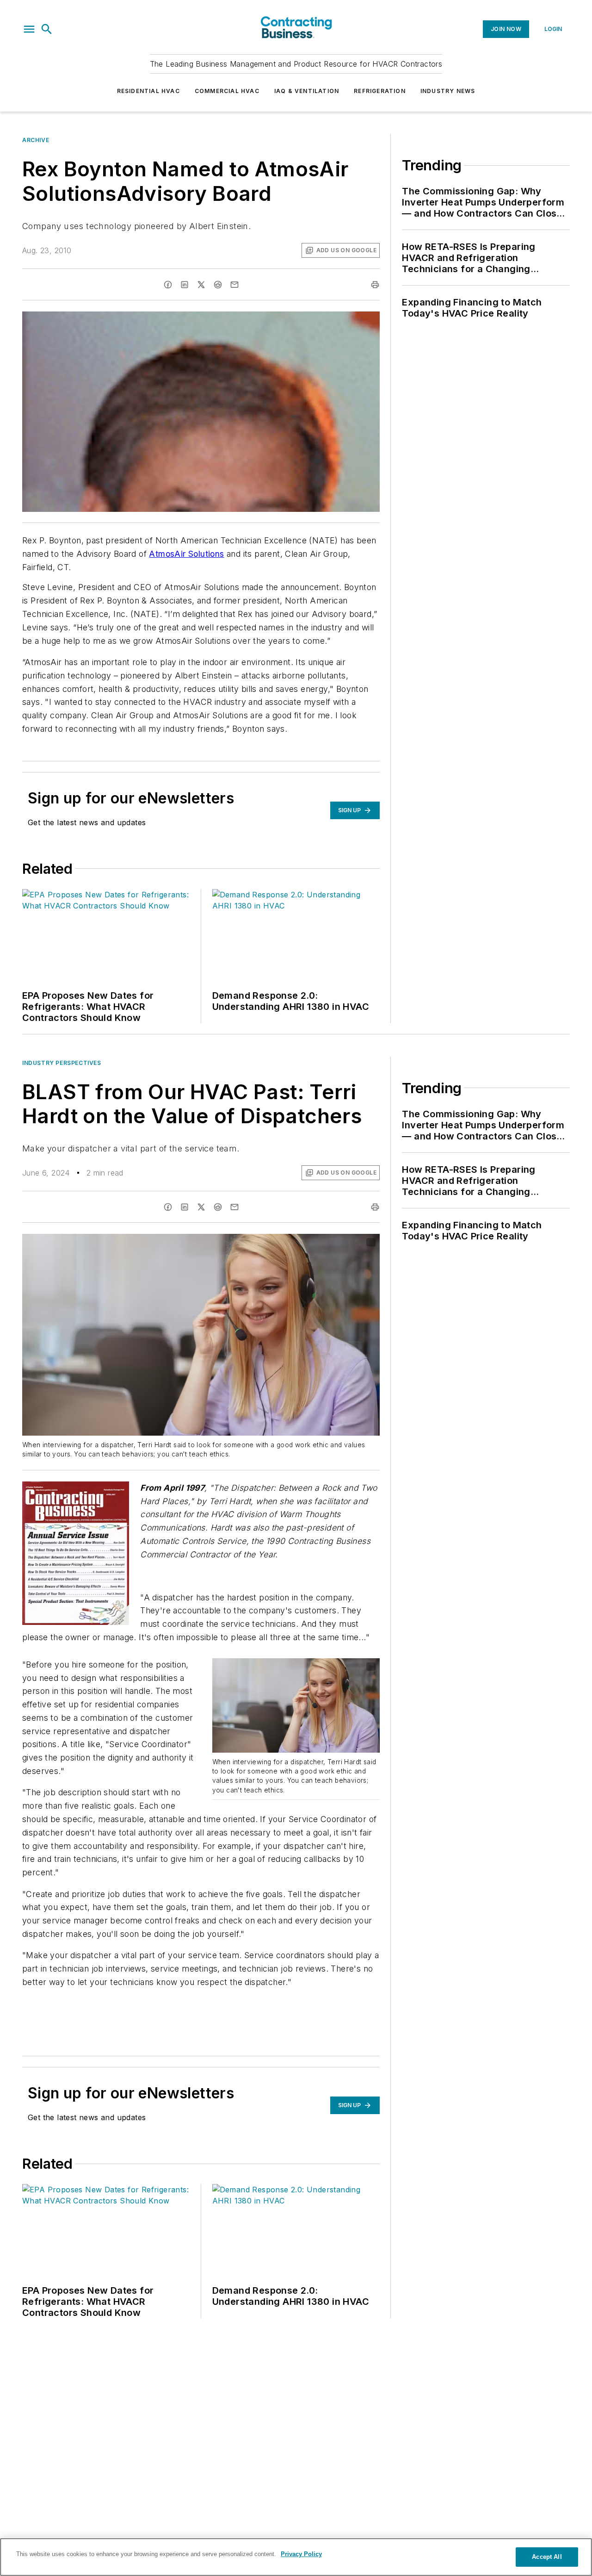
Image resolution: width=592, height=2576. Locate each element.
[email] (234, 285)
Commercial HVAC (227, 91)
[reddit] (218, 285)
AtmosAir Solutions (186, 554)
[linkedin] (185, 285)
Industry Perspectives (62, 1063)
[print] (375, 285)
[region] (296, 2557)
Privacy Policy (301, 2554)
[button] (29, 29)
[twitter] (201, 285)
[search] (47, 29)
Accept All (547, 2557)
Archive (36, 140)
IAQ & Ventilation (307, 91)
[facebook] (168, 285)
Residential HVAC (148, 91)
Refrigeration (380, 91)
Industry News (448, 91)
